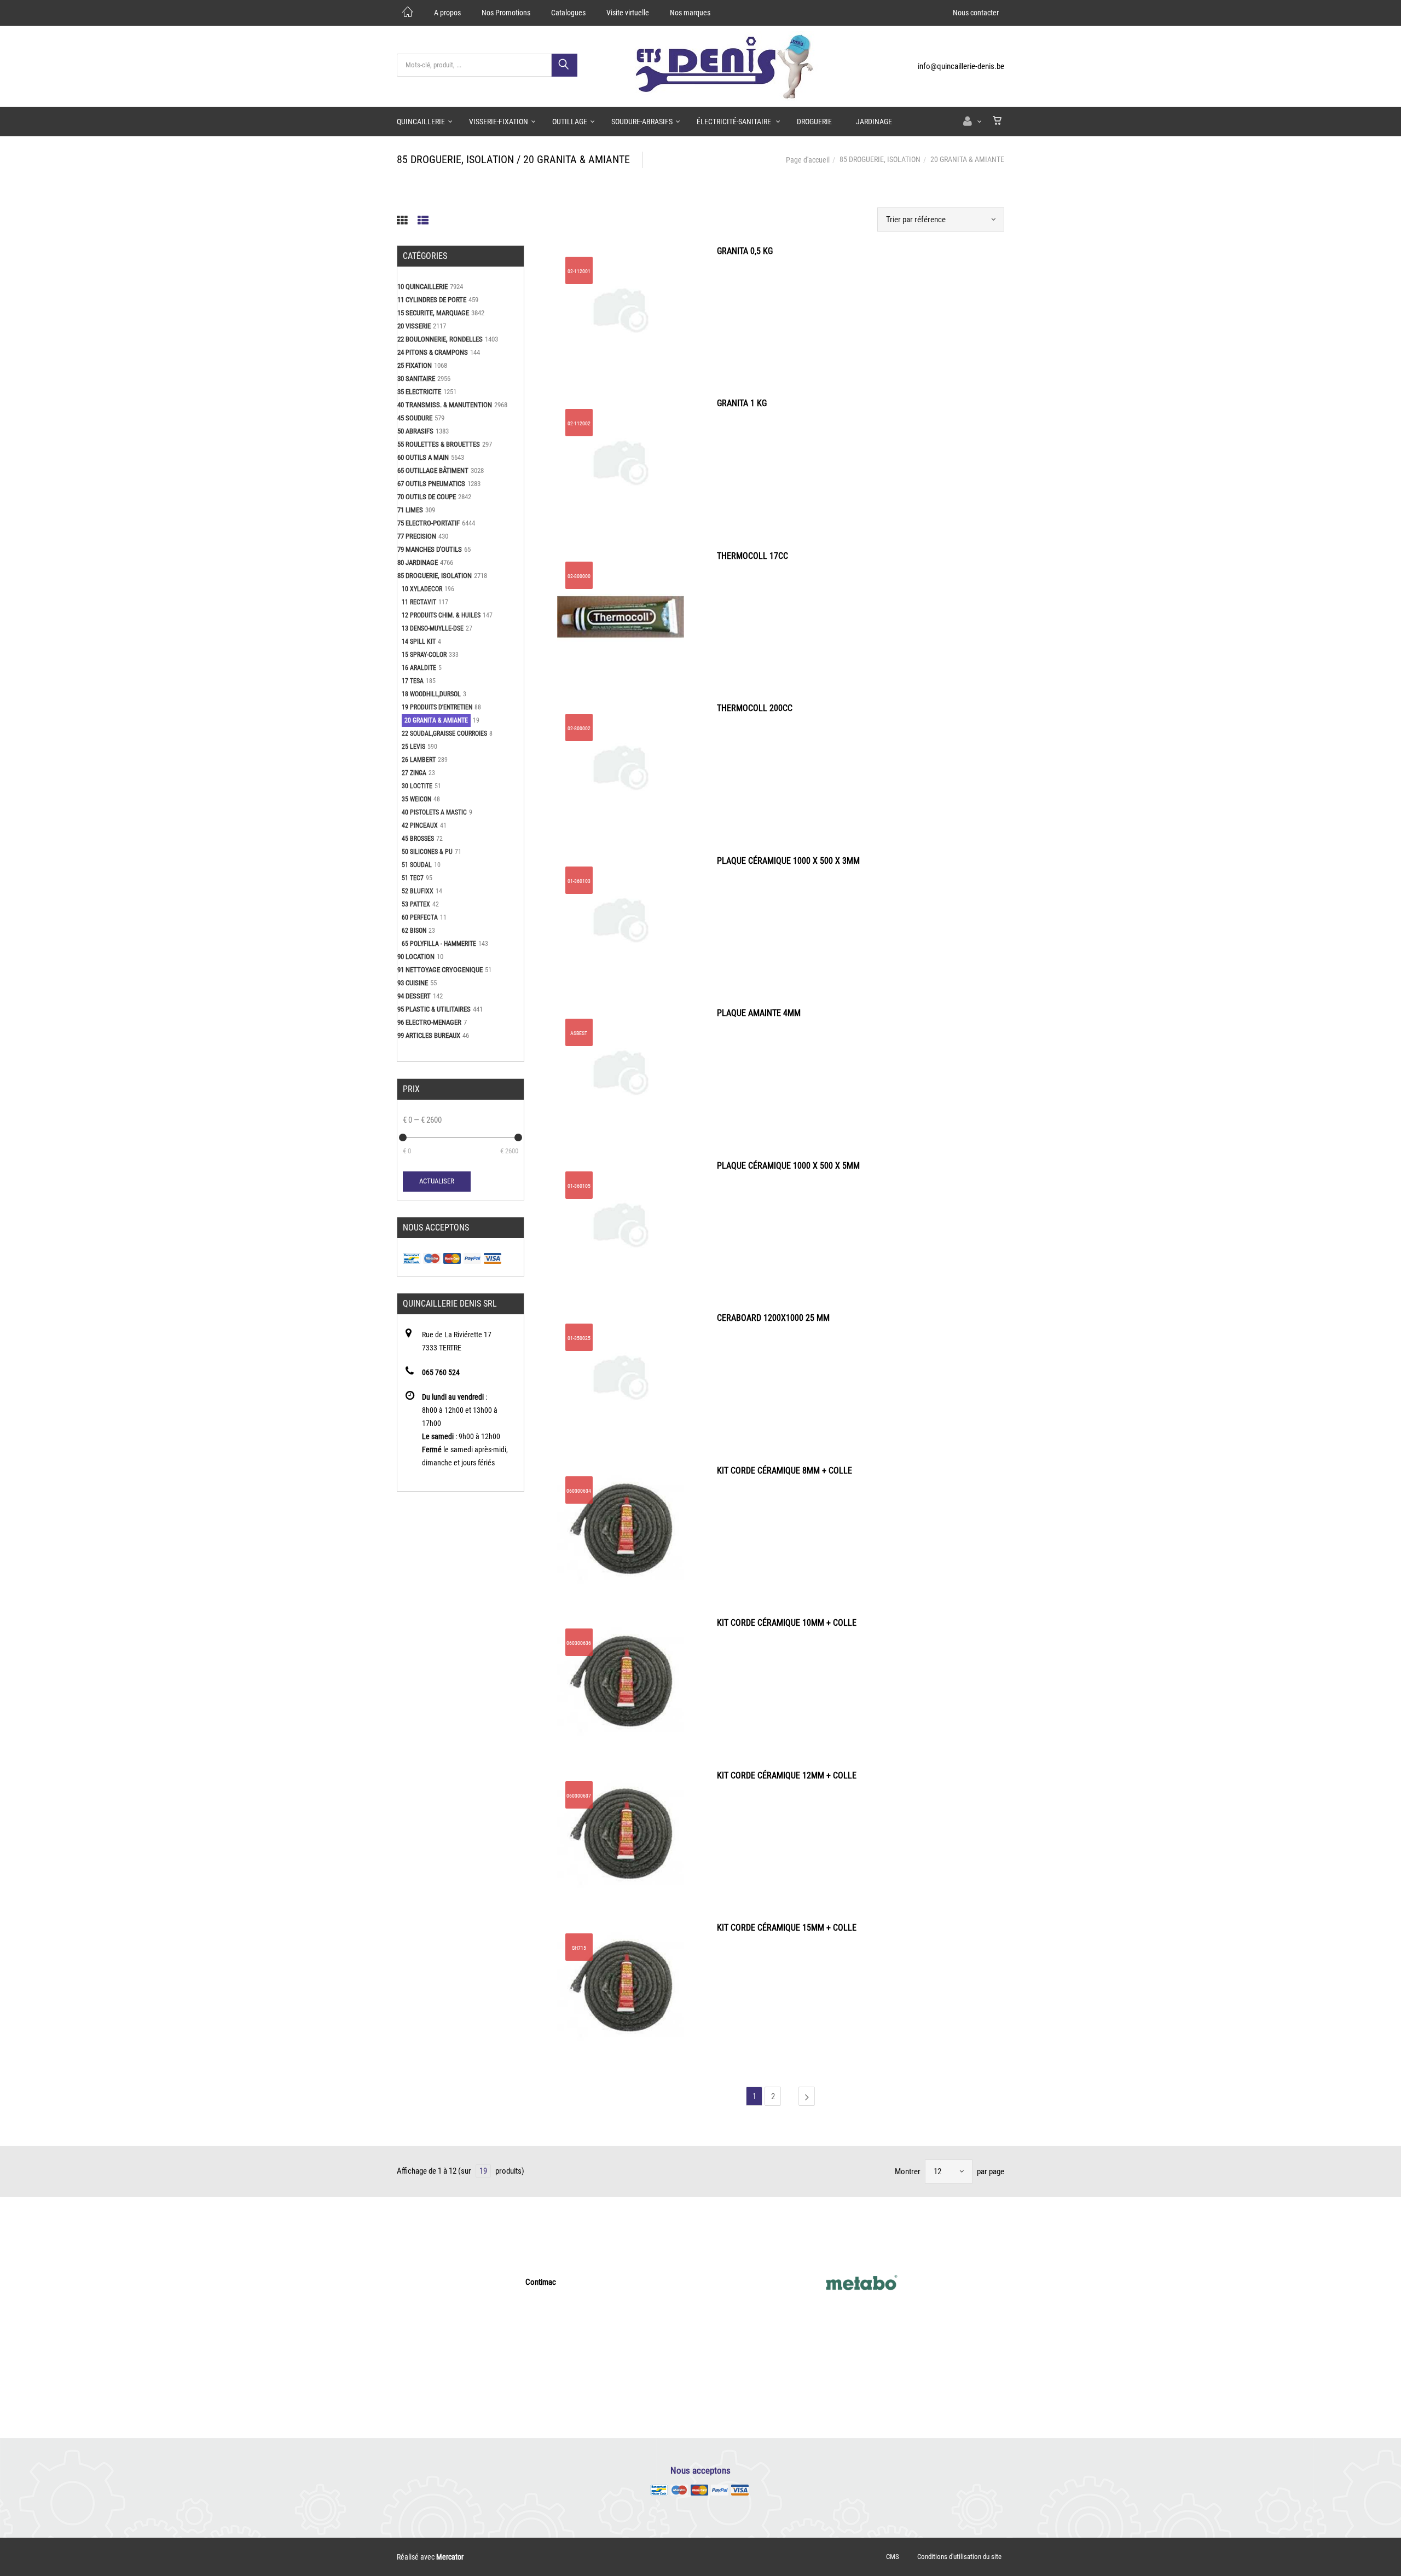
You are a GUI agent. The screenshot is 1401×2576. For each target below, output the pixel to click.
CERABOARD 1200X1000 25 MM (773, 1318)
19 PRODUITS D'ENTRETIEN (437, 707)
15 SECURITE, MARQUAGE (433, 313)
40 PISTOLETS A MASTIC (434, 812)
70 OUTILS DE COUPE (427, 497)
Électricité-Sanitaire (735, 122)
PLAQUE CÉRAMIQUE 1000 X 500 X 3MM (788, 861)
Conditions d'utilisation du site (959, 2557)
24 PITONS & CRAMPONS (433, 352)
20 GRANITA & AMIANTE (436, 720)
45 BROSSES (418, 839)
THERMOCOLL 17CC (752, 556)
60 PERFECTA (420, 917)
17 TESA (413, 681)
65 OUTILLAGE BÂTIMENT (433, 470)
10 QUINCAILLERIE (422, 287)
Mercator (450, 2557)
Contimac (541, 2282)
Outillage (570, 122)
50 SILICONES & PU (427, 852)
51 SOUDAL (417, 865)
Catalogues (568, 13)
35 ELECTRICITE (419, 392)
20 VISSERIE (414, 326)
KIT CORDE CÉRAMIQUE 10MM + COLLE (787, 1623)
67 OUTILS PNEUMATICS (431, 484)
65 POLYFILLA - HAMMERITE (439, 944)
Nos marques (690, 13)
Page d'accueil (808, 160)
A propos (447, 13)
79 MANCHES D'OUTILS (430, 549)
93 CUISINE (413, 983)
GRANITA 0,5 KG (745, 251)
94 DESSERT (414, 996)
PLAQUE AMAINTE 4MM (759, 1013)
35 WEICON (416, 799)
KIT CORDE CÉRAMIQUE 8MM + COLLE (785, 1471)
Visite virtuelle (628, 13)
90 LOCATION (416, 957)
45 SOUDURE (415, 418)
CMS (893, 2557)
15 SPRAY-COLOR (424, 655)
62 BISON (414, 931)
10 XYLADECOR (422, 589)
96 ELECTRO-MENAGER (429, 1022)
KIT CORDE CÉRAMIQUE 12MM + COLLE (787, 1775)
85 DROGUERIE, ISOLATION (880, 159)
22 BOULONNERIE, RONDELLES (440, 339)
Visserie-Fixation (499, 122)
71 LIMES (410, 510)
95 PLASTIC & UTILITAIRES (434, 1009)
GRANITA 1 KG (742, 403)
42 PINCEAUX (420, 825)
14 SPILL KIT (419, 642)
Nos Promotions (506, 13)
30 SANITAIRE (416, 379)
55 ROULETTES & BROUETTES (439, 444)
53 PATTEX (416, 904)
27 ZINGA (414, 773)
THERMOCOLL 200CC (755, 708)
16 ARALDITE (419, 668)
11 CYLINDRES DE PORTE (432, 300)
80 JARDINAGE (418, 562)
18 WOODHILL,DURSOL (431, 694)
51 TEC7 (413, 878)
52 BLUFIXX (418, 891)
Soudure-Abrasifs (642, 122)
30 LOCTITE (417, 786)
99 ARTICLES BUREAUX (429, 1035)
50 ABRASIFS (415, 431)
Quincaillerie (421, 122)
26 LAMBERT (419, 760)
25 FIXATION (415, 365)
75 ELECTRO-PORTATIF (429, 523)
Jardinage (874, 122)
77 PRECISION (417, 536)
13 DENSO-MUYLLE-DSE (433, 628)
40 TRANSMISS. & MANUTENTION (445, 405)
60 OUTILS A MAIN (423, 457)
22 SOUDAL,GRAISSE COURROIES (444, 733)
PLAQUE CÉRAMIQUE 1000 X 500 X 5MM (788, 1166)
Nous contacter (976, 13)
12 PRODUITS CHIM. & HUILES (441, 615)
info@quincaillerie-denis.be (961, 66)
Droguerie (814, 122)
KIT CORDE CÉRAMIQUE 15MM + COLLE (787, 1928)
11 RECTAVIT (419, 602)
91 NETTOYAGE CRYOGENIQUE (440, 970)
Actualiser (437, 1181)
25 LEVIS (413, 747)
